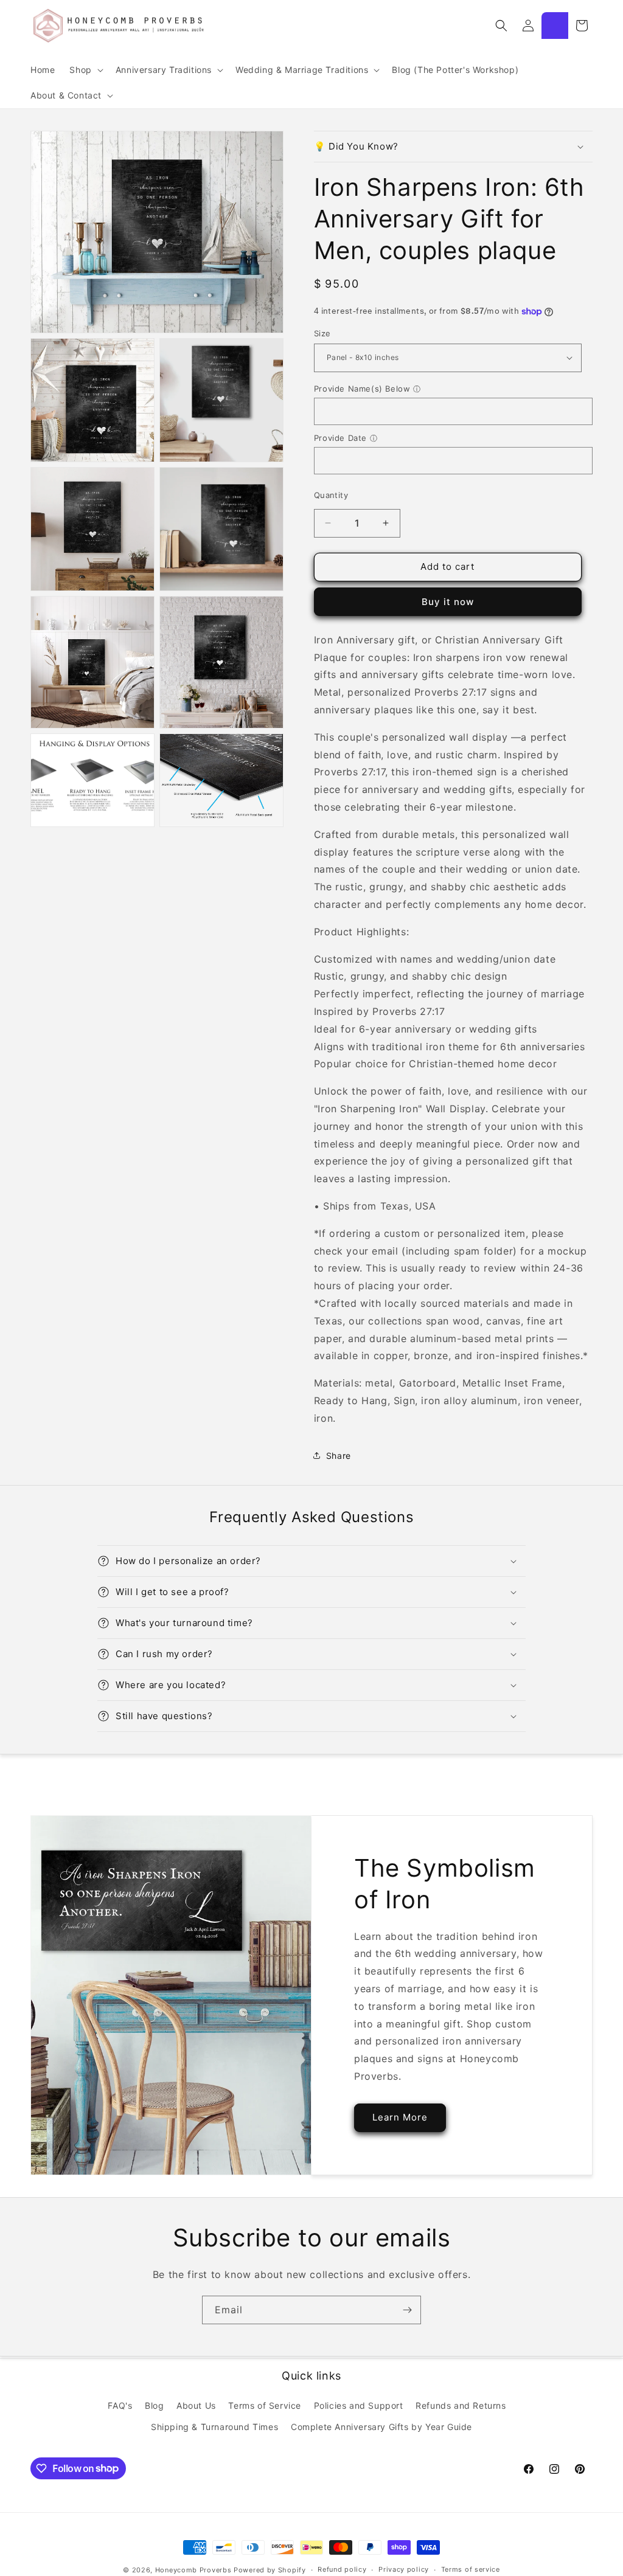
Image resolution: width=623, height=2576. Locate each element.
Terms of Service (265, 2405)
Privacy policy (404, 2569)
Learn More (400, 2117)
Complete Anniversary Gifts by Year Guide (381, 2427)
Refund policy (342, 2569)
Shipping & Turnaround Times (214, 2427)
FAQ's (120, 2405)
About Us (196, 2405)
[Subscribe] (407, 2310)
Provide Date (340, 438)
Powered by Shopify (270, 2570)
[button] (85, 70)
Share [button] (339, 1456)
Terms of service (471, 2569)
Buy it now (448, 602)
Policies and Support (359, 2405)
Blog (154, 2405)
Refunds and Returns (461, 2405)
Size (322, 333)
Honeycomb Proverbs (193, 2570)
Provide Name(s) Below (362, 389)
